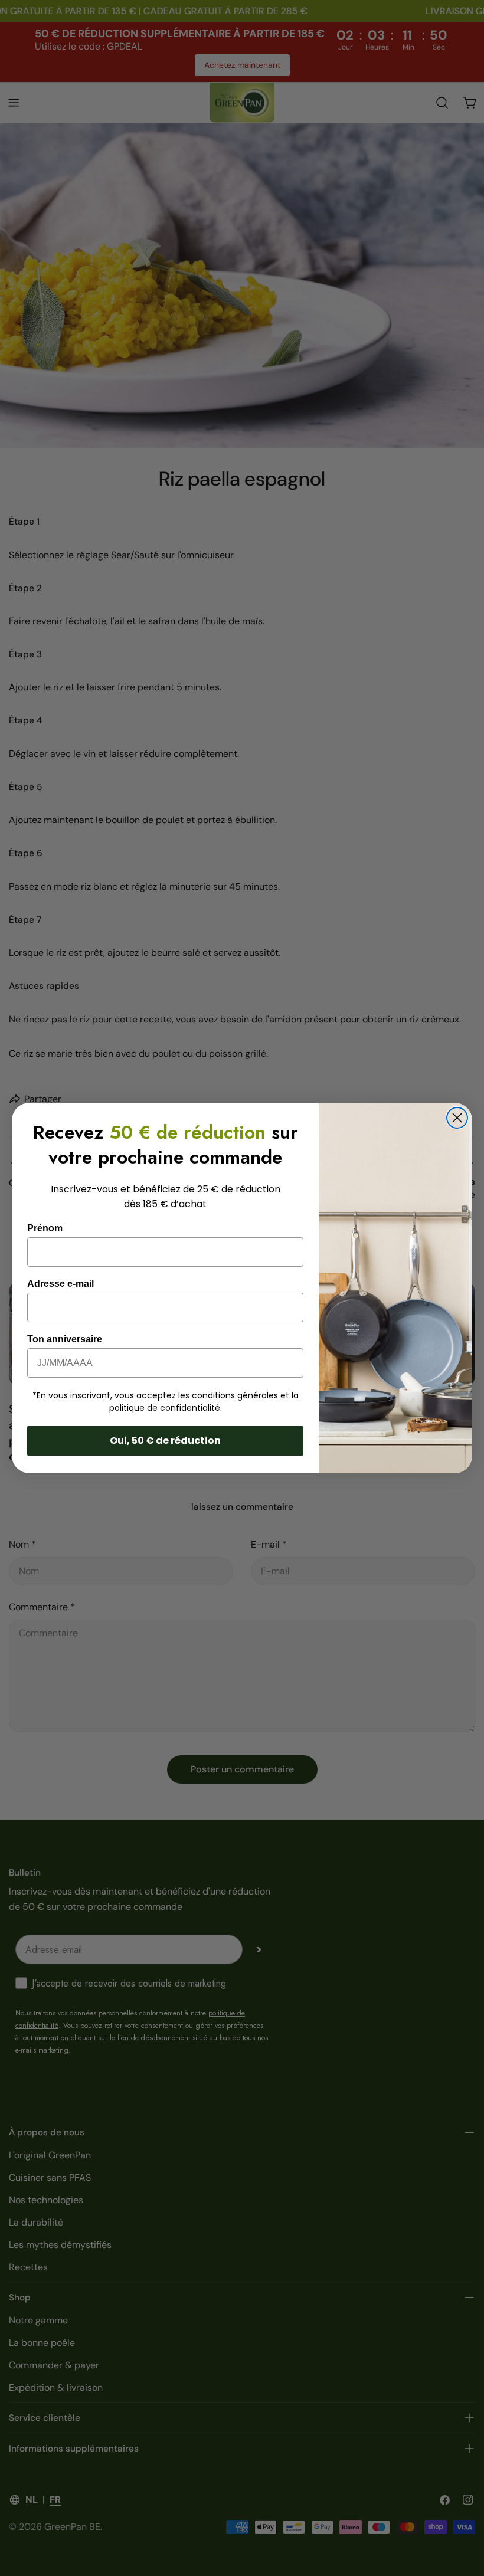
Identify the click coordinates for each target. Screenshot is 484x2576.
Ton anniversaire (65, 1339)
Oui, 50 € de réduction (165, 1441)
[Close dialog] (457, 1118)
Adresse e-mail (60, 1284)
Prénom (45, 1228)
